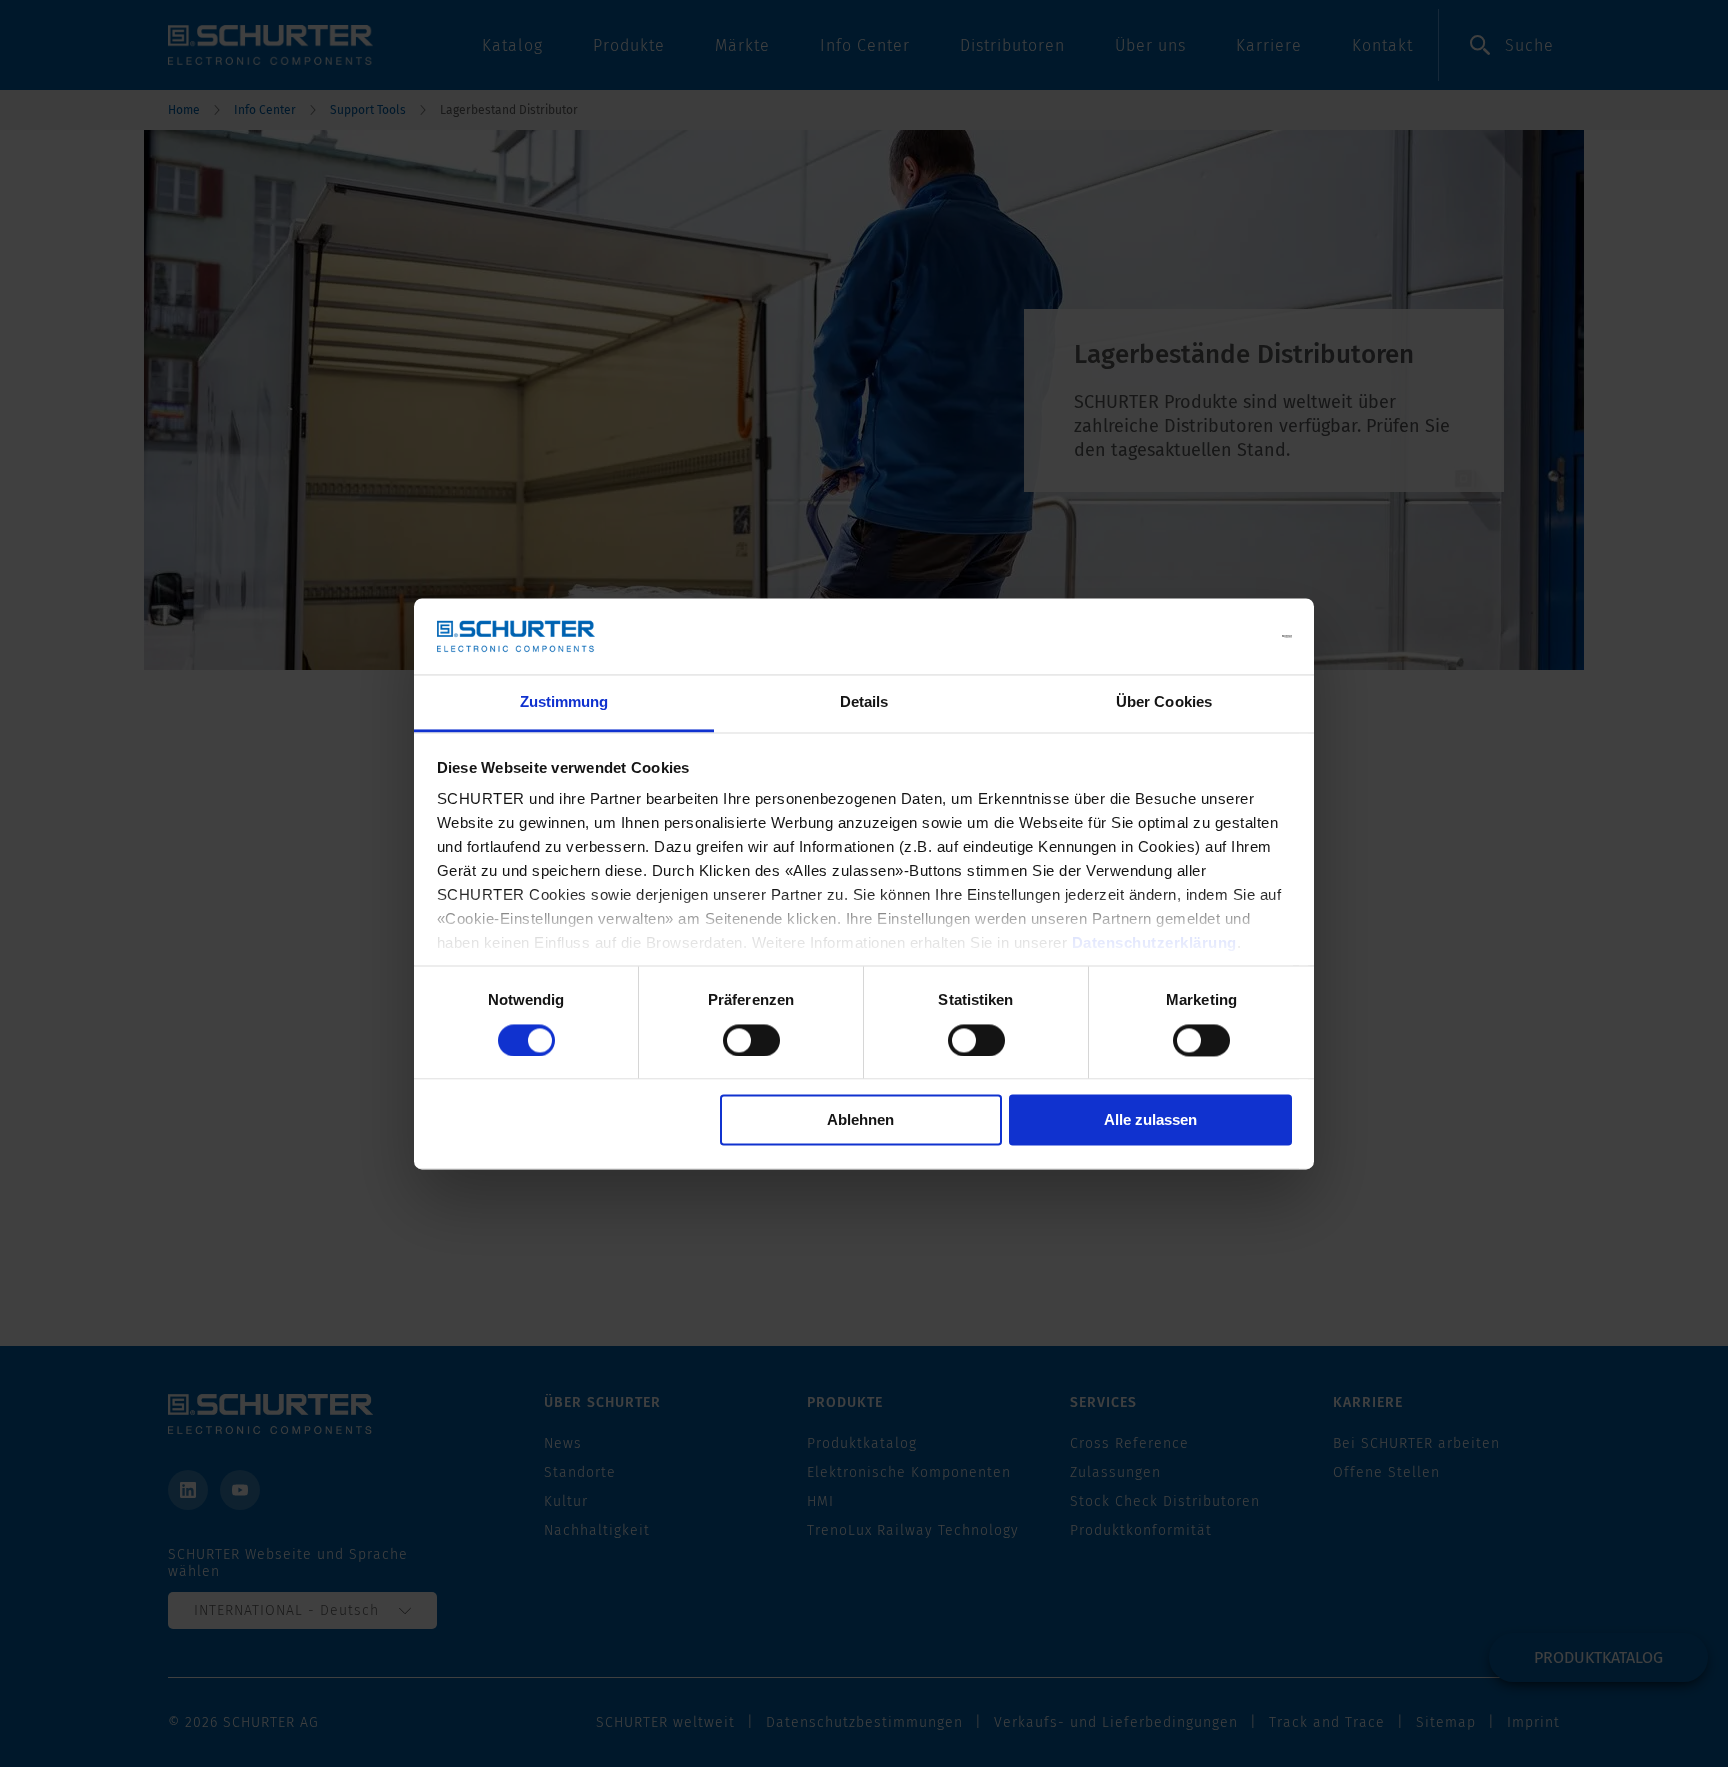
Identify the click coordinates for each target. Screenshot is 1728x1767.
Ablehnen (860, 1120)
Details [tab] (864, 702)
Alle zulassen (1150, 1120)
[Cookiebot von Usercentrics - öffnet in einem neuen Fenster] (1204, 636)
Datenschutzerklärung (1154, 943)
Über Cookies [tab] (1164, 702)
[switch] (751, 1040)
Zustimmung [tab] (564, 702)
